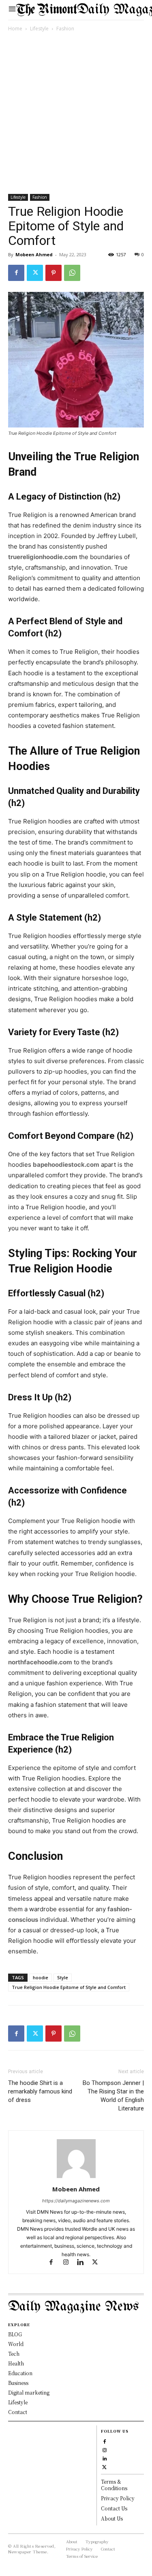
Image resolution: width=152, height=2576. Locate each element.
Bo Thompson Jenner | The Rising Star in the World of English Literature (113, 2096)
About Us (112, 2518)
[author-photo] (76, 2178)
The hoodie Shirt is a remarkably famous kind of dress (40, 2091)
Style (63, 1977)
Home (15, 29)
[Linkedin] (84, 2263)
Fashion (65, 29)
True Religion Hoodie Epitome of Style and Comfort (69, 1987)
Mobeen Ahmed (34, 254)
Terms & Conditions (114, 2485)
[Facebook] (16, 273)
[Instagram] (69, 2263)
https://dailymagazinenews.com (76, 2201)
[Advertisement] (76, 114)
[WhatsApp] (72, 273)
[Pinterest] (54, 273)
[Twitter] (35, 273)
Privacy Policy (118, 2498)
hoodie (41, 1977)
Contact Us (114, 2508)
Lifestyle (39, 29)
